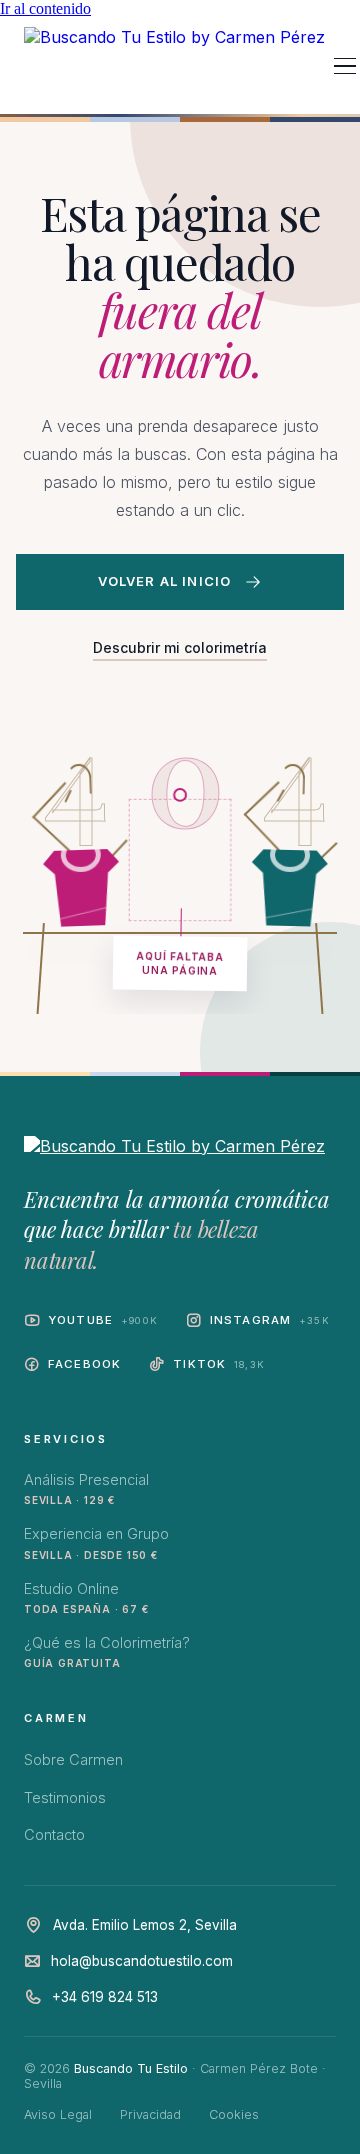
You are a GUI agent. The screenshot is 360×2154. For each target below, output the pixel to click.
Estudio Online (86, 1597)
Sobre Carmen (73, 1759)
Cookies (234, 2114)
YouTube (103, 1320)
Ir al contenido (45, 8)
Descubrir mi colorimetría (180, 647)
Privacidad (150, 2114)
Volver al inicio (165, 581)
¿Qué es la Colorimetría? (107, 1651)
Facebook (84, 1364)
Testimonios (65, 1797)
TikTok (219, 1364)
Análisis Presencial (86, 1488)
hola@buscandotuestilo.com (142, 1961)
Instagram (270, 1320)
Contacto (54, 1834)
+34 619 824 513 (105, 1997)
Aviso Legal (58, 2114)
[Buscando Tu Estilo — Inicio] (174, 66)
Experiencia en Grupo (96, 1542)
